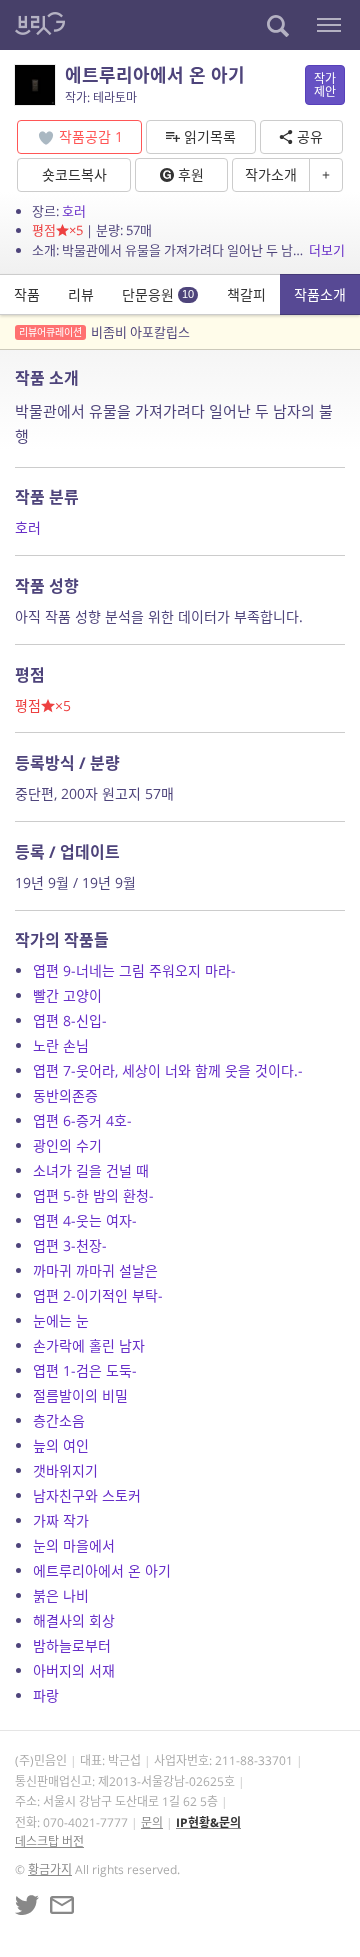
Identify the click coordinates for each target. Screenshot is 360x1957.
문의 (152, 1822)
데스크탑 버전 (49, 1841)
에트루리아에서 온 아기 (102, 1570)
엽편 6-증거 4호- (82, 1120)
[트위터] (27, 1905)
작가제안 (325, 85)
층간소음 (59, 1420)
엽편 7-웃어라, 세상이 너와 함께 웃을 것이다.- (168, 1070)
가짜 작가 (61, 1520)
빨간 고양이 (67, 995)
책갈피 (246, 294)
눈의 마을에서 (74, 1545)
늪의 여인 (61, 1445)
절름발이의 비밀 (80, 1395)
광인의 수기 (67, 1145)
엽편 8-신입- (70, 1020)
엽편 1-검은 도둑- (85, 1370)
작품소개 (320, 294)
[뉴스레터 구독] (62, 1905)
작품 (27, 294)
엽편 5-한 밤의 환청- (93, 1195)
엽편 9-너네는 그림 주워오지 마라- (134, 970)
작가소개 (271, 174)
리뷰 (81, 294)
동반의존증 (65, 1095)
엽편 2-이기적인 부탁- (98, 1295)
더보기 (327, 250)
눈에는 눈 (61, 1320)
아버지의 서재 (74, 1670)
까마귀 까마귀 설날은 (95, 1270)
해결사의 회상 (74, 1620)
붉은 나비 (61, 1595)
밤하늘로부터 (72, 1645)
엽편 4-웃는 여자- (85, 1220)
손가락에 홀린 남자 (89, 1345)
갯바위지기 (65, 1470)
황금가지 (50, 1869)
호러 (74, 211)
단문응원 (158, 294)
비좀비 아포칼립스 (104, 332)
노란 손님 (61, 1045)
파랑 (46, 1695)
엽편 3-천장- (70, 1245)
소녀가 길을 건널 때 (91, 1170)
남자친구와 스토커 (87, 1495)
